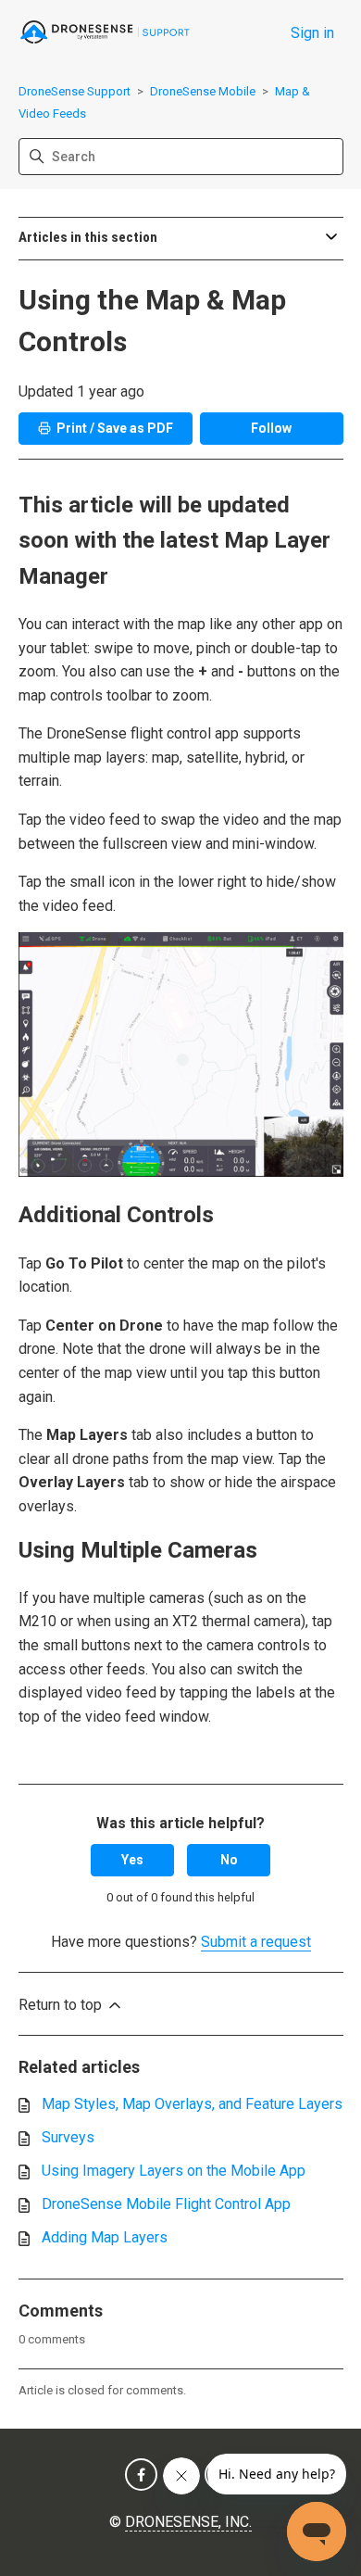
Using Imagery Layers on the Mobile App (174, 2171)
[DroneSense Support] (106, 33)
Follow (271, 428)
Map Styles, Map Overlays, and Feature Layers (192, 2104)
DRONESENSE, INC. (188, 2522)
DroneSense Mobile (203, 91)
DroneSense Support (75, 91)
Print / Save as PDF (115, 428)
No (229, 1860)
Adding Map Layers (105, 2237)
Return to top (62, 2005)
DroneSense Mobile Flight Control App (166, 2204)
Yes (132, 1860)
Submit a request (256, 1942)
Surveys (68, 2137)
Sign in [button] (312, 33)
